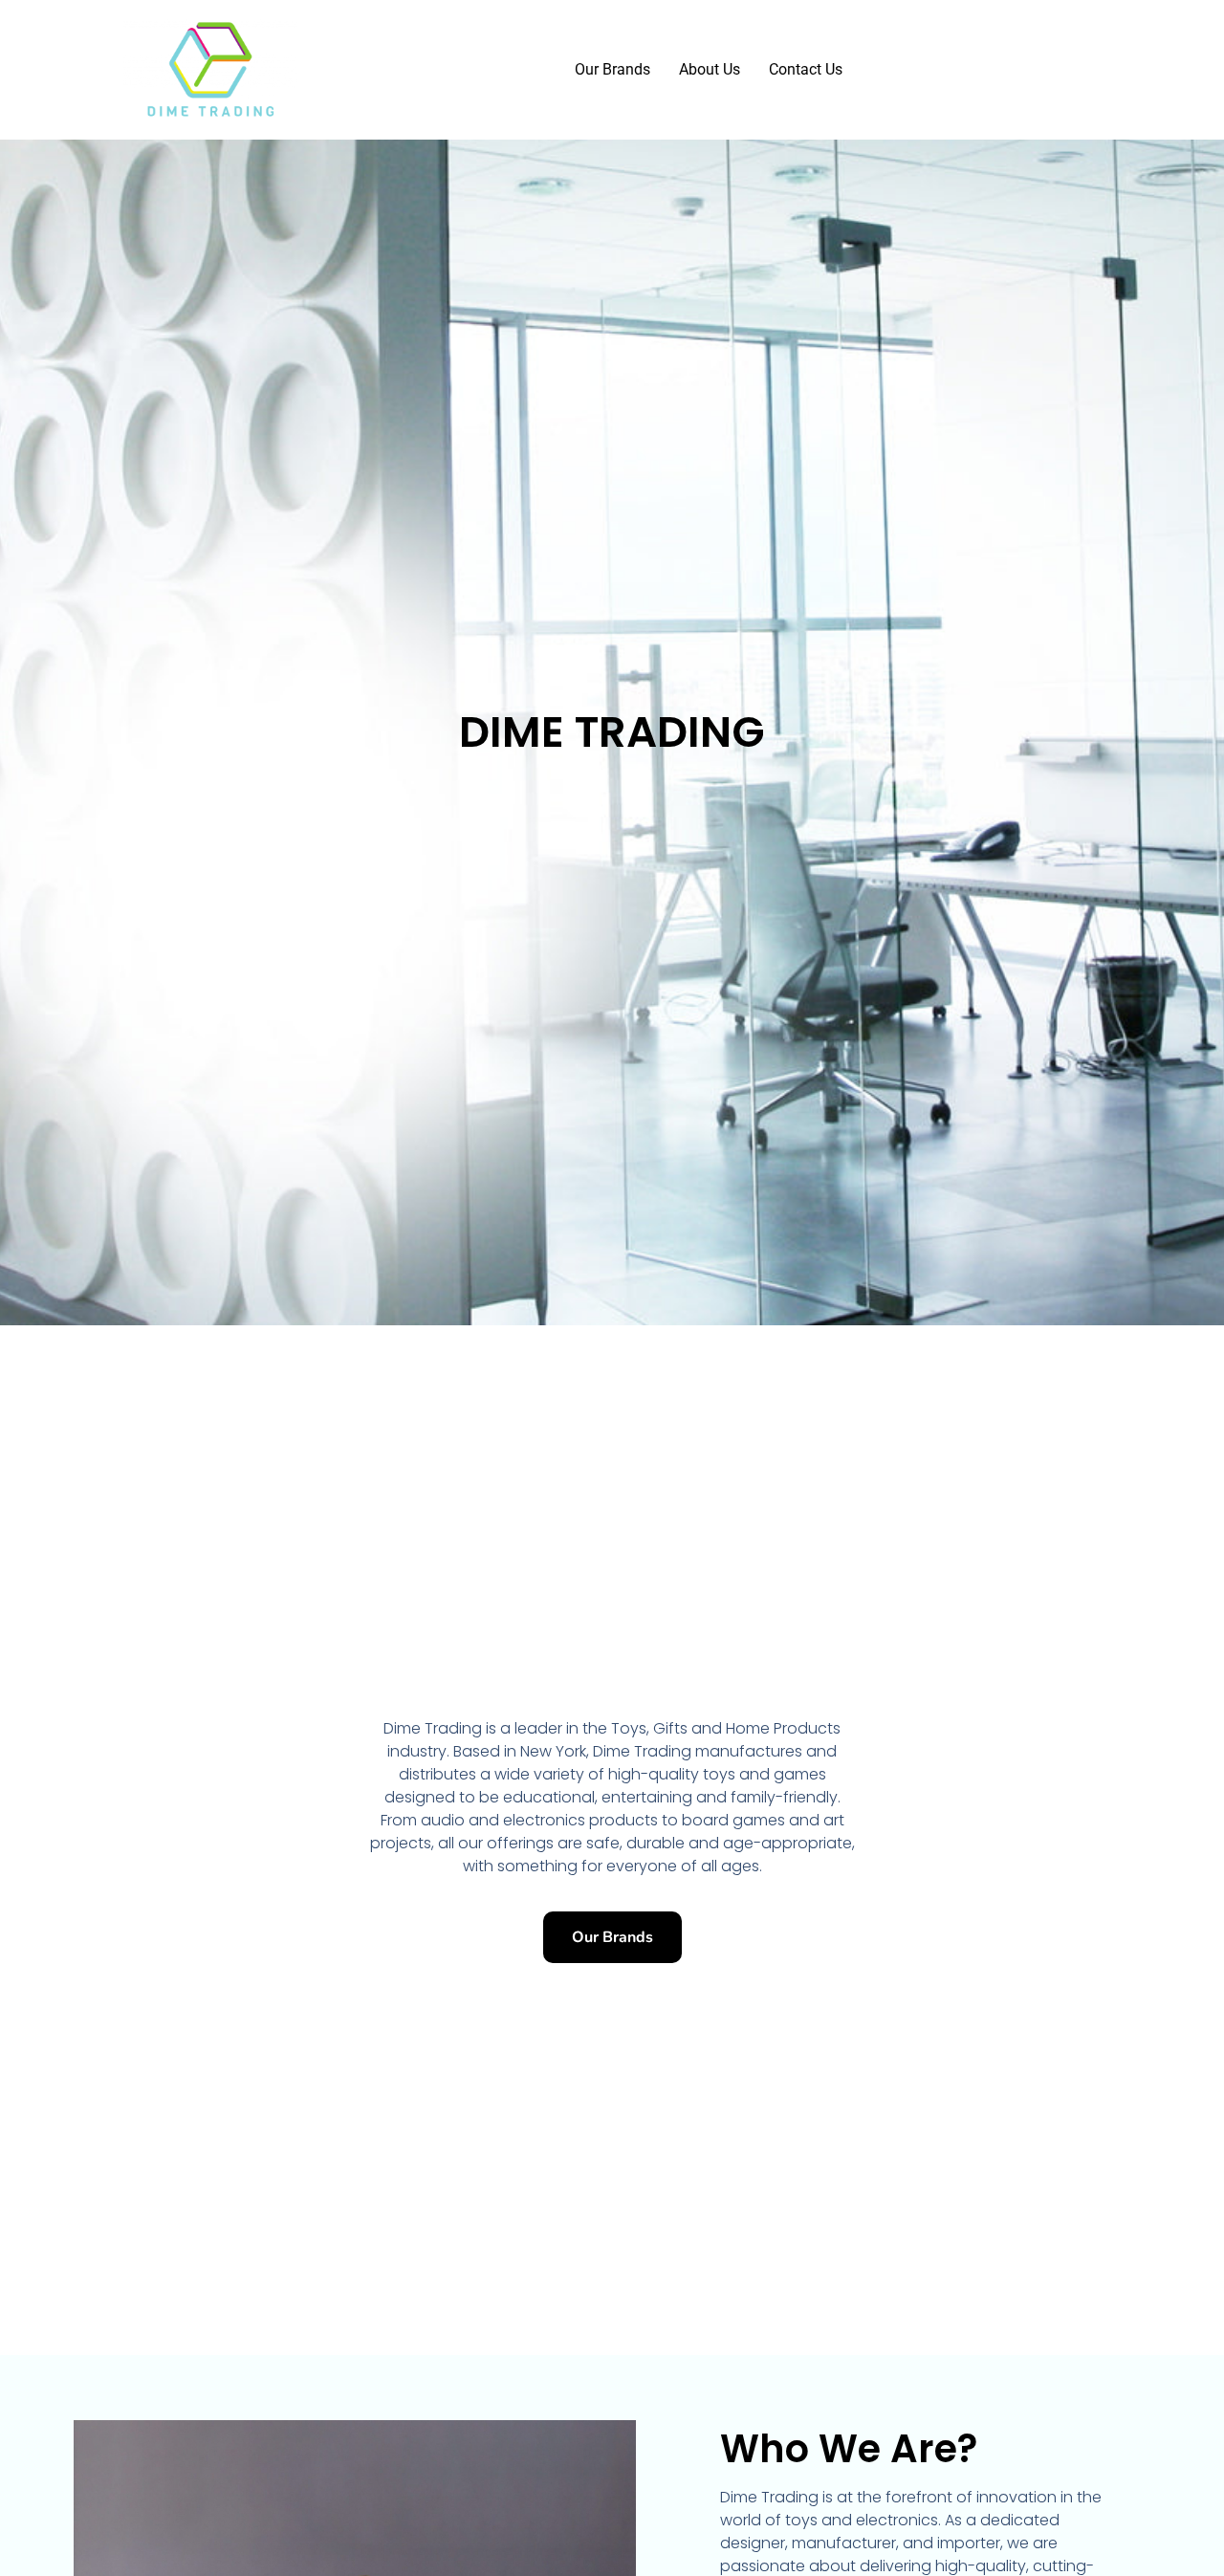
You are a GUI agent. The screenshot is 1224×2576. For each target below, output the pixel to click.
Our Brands (612, 69)
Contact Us (806, 69)
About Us (710, 69)
